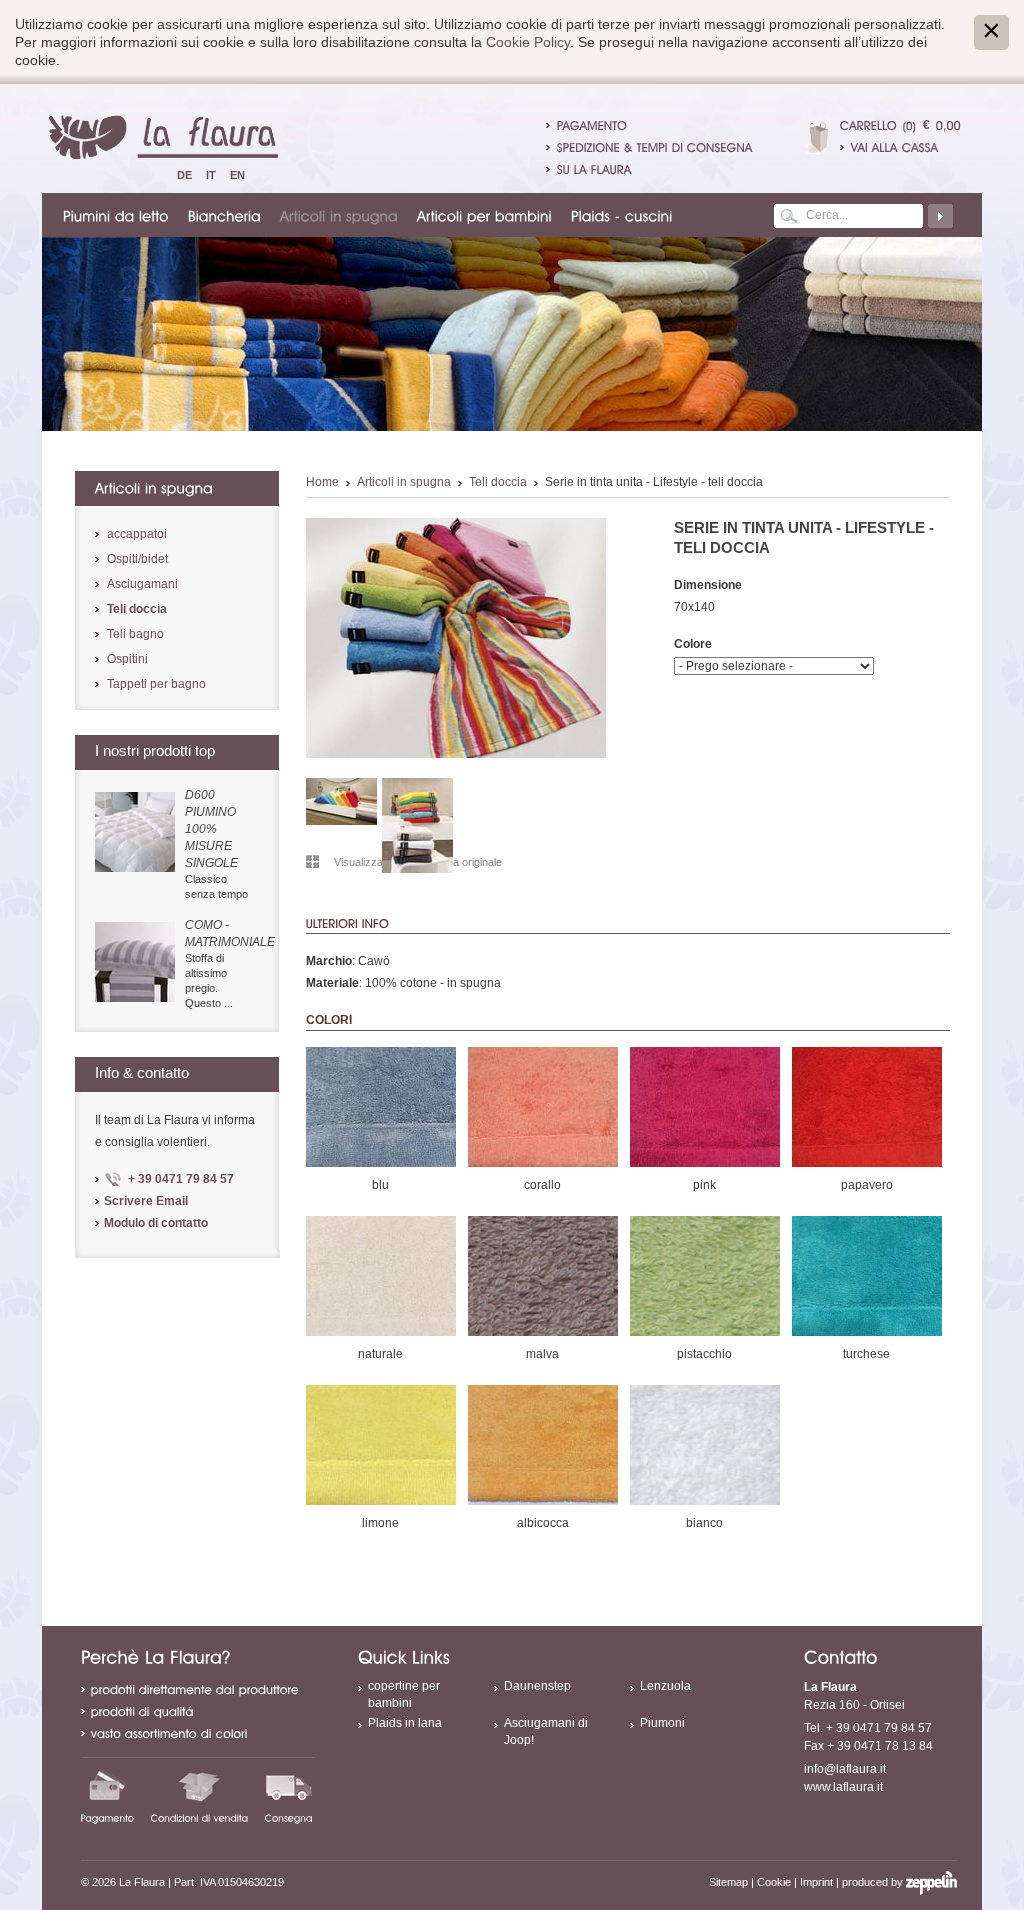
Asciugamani (142, 584)
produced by (874, 1882)
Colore (693, 644)
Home (322, 482)
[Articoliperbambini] (485, 215)
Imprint (816, 1882)
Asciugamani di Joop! (546, 1731)
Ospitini (127, 659)
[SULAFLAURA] (594, 169)
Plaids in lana (405, 1723)
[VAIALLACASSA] (900, 147)
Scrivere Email (146, 1201)
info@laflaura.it (845, 1769)
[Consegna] (289, 1796)
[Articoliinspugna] (340, 215)
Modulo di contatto (156, 1223)
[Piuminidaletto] (117, 215)
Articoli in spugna (404, 482)
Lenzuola (665, 1686)
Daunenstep (537, 1686)
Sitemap (728, 1882)
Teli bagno (135, 634)
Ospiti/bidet (137, 559)
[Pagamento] (108, 1796)
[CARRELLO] (868, 125)
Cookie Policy (528, 42)
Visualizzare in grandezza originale (418, 862)
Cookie (774, 1882)
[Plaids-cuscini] (623, 215)
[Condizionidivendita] (200, 1796)
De (184, 175)
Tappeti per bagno (156, 684)
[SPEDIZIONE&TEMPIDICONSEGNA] (655, 147)
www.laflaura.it (843, 1787)
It (211, 175)
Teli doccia (498, 482)
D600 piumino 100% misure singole (211, 829)
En (237, 175)
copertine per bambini (404, 1694)
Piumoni (662, 1723)
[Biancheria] (225, 215)
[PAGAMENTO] (592, 125)
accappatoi (137, 534)
